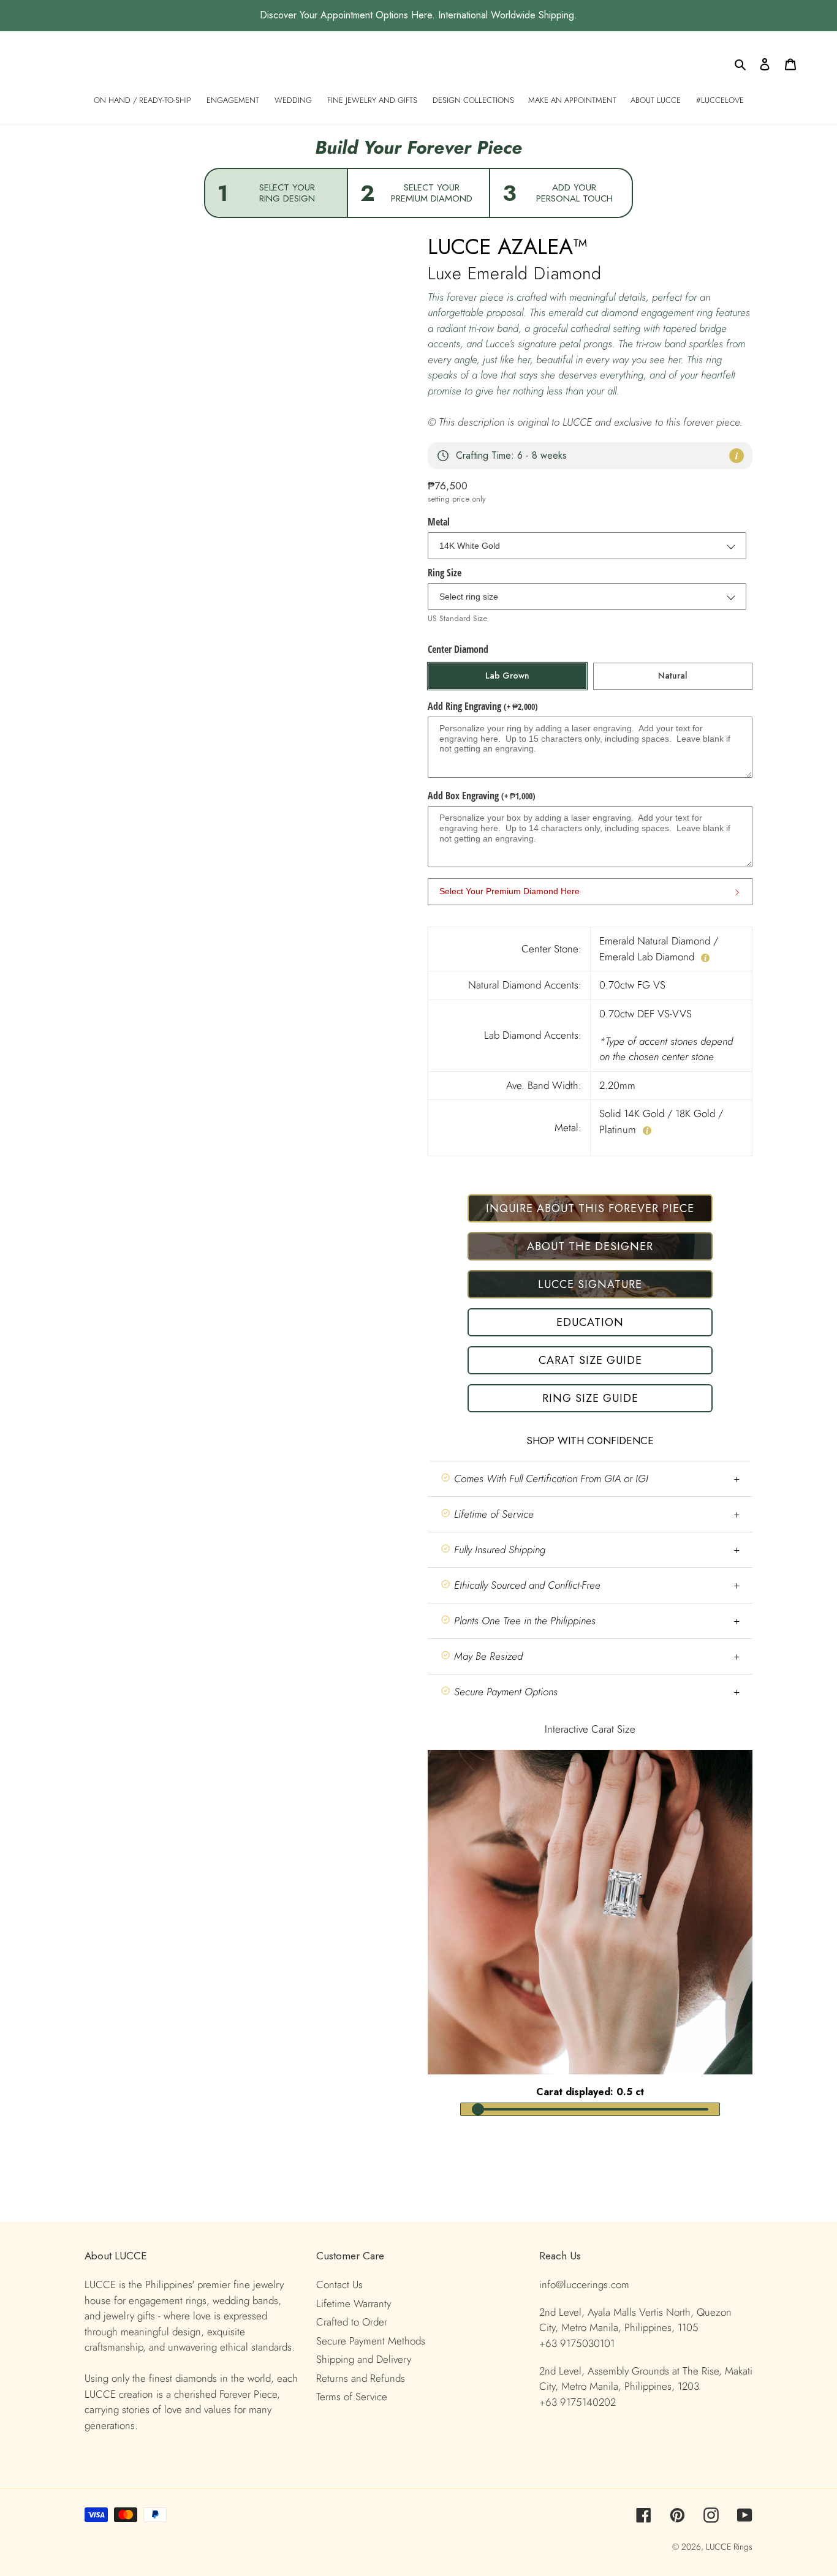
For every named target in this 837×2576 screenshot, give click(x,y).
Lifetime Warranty (354, 2303)
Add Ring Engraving (483, 706)
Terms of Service (352, 2397)
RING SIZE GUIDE (590, 1398)
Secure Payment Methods (371, 2341)
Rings (743, 2547)
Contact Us (339, 2284)
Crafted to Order (352, 2322)
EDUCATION (590, 1322)
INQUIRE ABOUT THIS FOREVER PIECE (590, 1208)
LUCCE (720, 2547)
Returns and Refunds (361, 2378)
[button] (590, 1479)
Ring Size (445, 573)
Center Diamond (458, 649)
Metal (439, 522)
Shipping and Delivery (364, 2359)
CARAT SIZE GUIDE (590, 1360)
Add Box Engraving (482, 796)
